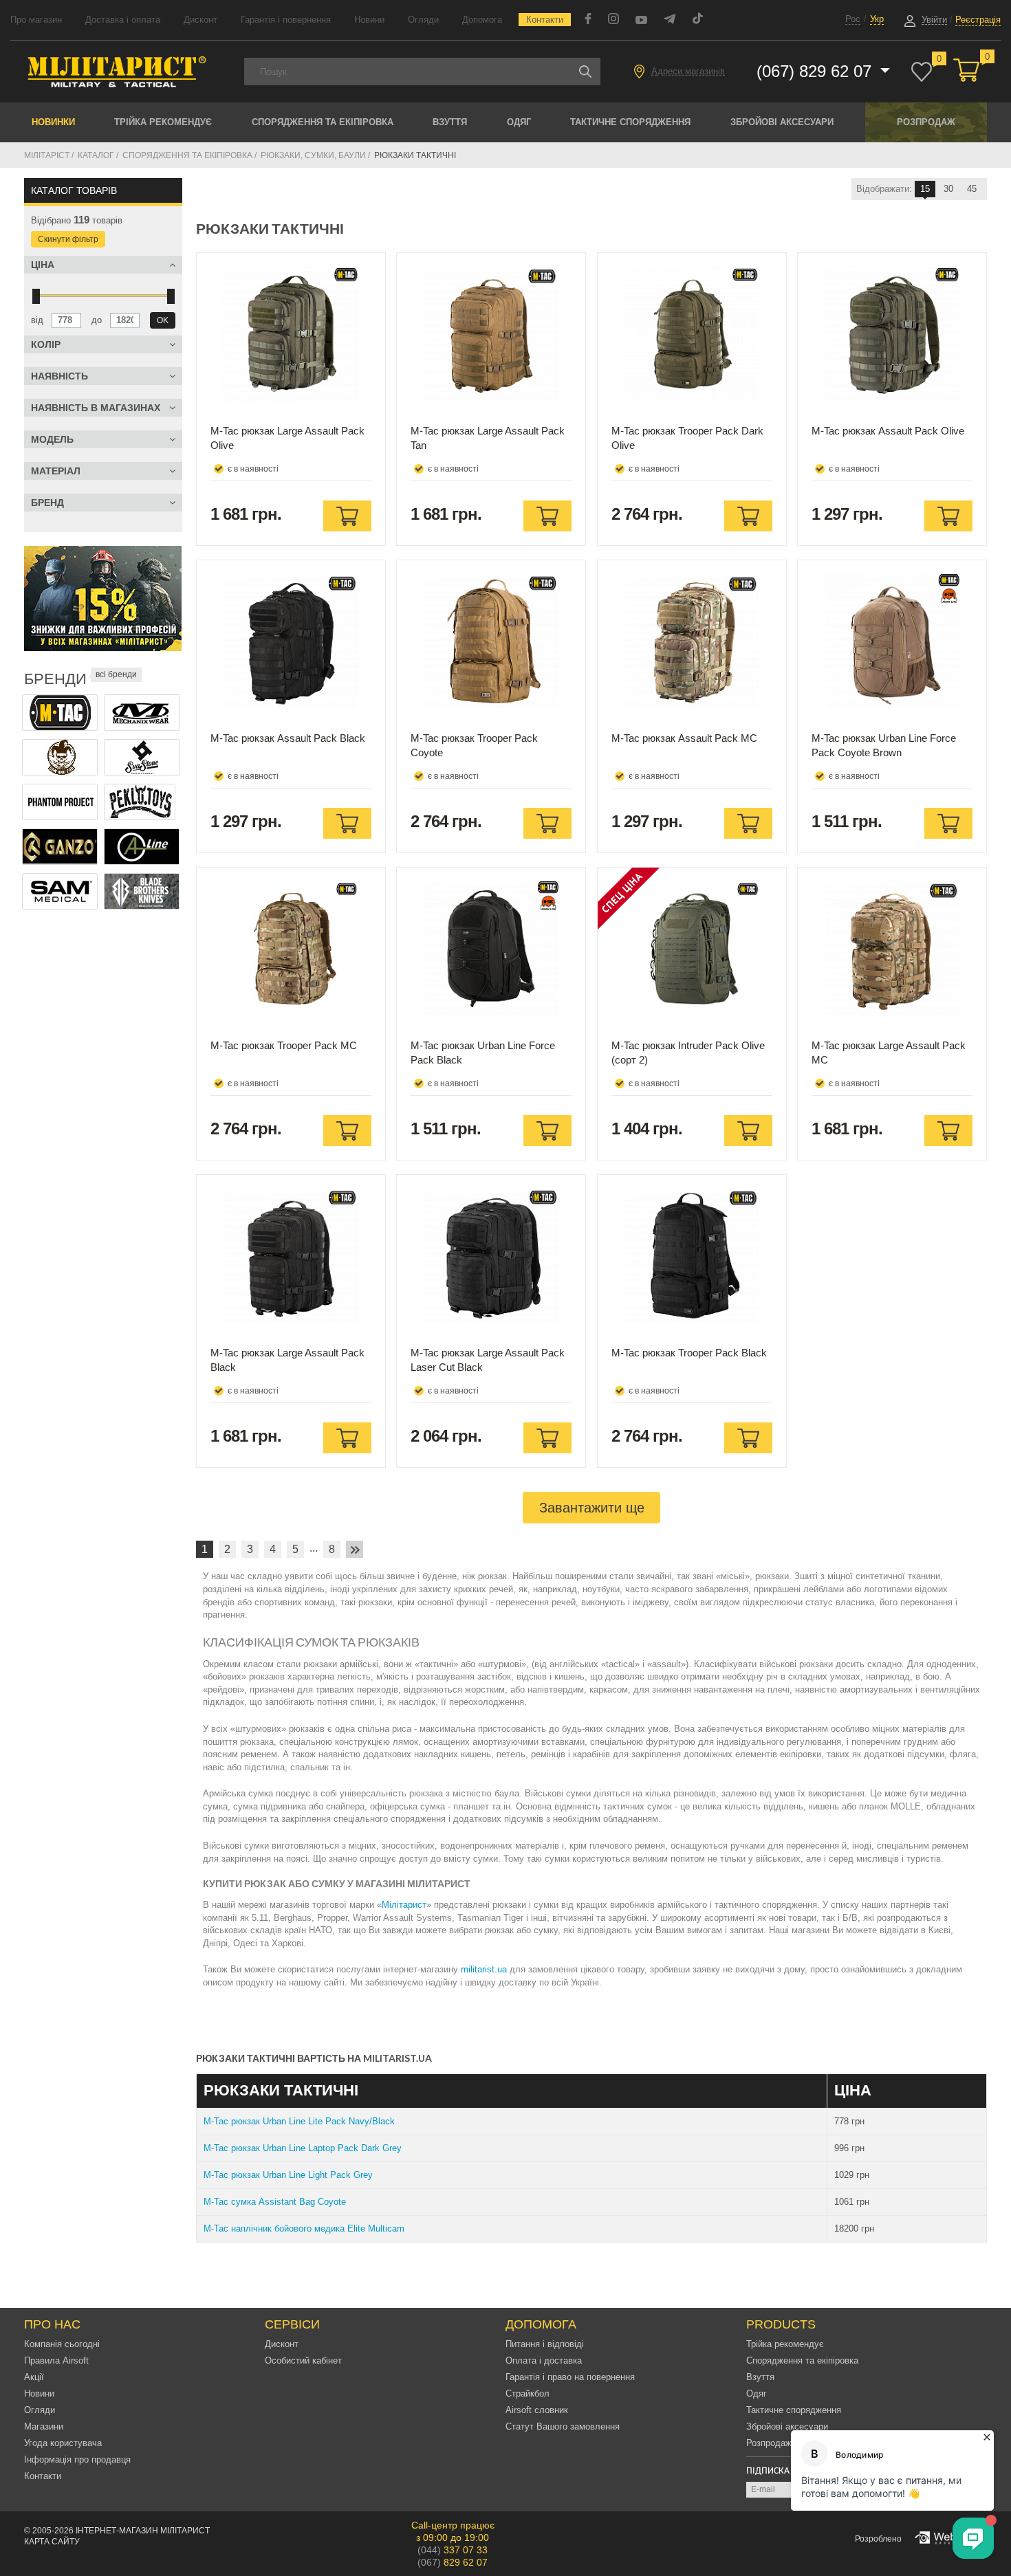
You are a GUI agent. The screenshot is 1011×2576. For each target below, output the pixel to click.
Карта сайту (52, 2542)
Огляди (423, 20)
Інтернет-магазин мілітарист (143, 2531)
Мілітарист (404, 1905)
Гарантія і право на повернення (570, 2377)
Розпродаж (926, 122)
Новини (369, 20)
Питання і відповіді (545, 2344)
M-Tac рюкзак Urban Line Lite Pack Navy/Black (299, 2121)
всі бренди (116, 674)
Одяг (519, 122)
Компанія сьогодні (62, 2344)
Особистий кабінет (303, 2360)
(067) (453, 2562)
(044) (453, 2550)
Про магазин (36, 20)
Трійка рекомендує (163, 122)
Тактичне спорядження (630, 122)
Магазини (44, 2426)
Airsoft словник (537, 2410)
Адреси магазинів (688, 71)
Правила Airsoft (56, 2360)
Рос (853, 19)
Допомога (482, 20)
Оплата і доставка (544, 2360)
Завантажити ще (592, 1508)
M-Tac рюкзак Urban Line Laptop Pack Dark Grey (303, 2148)
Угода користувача (63, 2443)
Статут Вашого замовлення (563, 2426)
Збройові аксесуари (782, 122)
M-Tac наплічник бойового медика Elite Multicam (304, 2228)
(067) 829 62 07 (816, 71)
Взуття (450, 122)
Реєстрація (978, 20)
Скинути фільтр (68, 239)
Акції (34, 2377)
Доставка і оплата (123, 20)
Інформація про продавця (77, 2459)
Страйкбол (528, 2393)
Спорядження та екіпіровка (323, 122)
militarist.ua (484, 1969)
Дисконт (200, 20)
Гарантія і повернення (286, 20)
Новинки (53, 122)
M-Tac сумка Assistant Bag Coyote (275, 2202)
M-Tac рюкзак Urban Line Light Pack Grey (288, 2175)
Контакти (545, 20)
